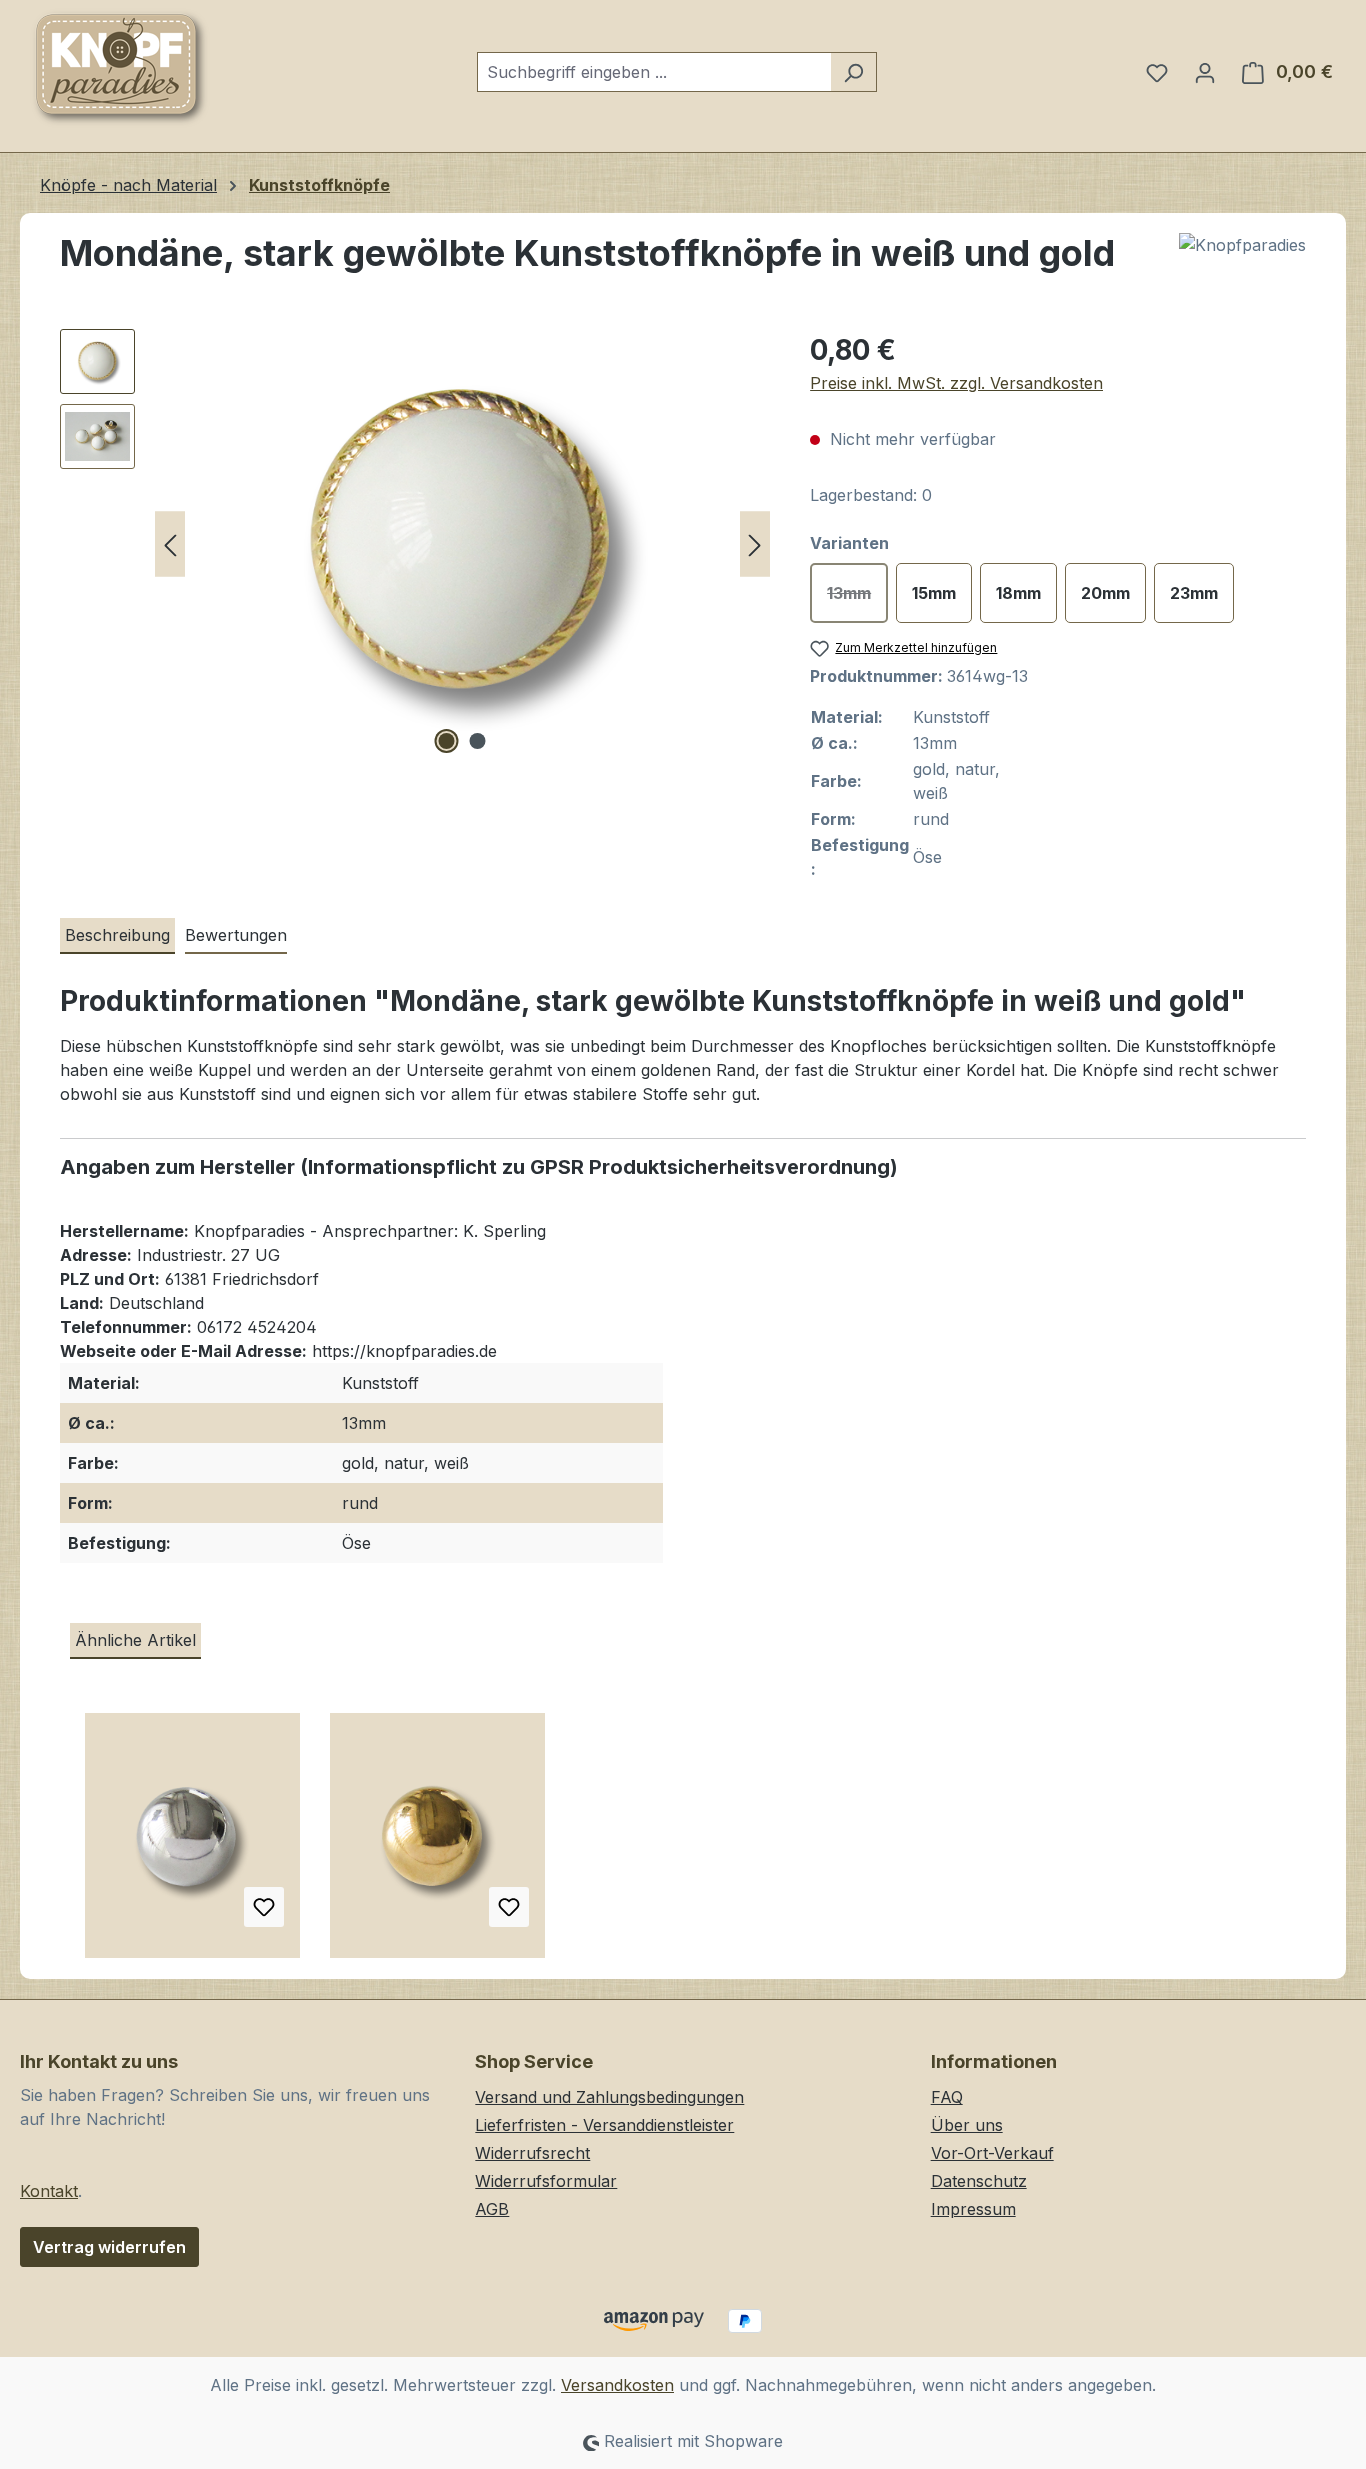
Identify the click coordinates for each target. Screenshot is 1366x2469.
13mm (857, 598)
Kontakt (49, 2191)
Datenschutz (979, 2181)
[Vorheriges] (170, 544)
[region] (415, 544)
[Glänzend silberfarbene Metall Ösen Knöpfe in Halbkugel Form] (192, 1843)
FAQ (947, 2097)
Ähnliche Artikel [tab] (135, 1640)
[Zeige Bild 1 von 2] (447, 741)
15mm (934, 593)
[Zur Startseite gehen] (120, 68)
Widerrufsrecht (532, 2153)
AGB (492, 2209)
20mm (1105, 593)
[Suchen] (853, 72)
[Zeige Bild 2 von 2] (478, 741)
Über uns (967, 2125)
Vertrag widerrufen (109, 2247)
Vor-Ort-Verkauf (992, 2153)
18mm (1018, 593)
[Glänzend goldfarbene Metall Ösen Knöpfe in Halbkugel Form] (437, 1843)
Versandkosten (617, 2385)
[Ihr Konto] (1205, 72)
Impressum (973, 2209)
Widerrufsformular (546, 2181)
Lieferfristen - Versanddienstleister (604, 2125)
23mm (1194, 593)
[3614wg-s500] (462, 544)
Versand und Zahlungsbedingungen (609, 2097)
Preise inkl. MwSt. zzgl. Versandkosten (956, 383)
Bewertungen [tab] (236, 935)
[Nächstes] (755, 544)
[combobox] (654, 72)
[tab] (117, 936)
